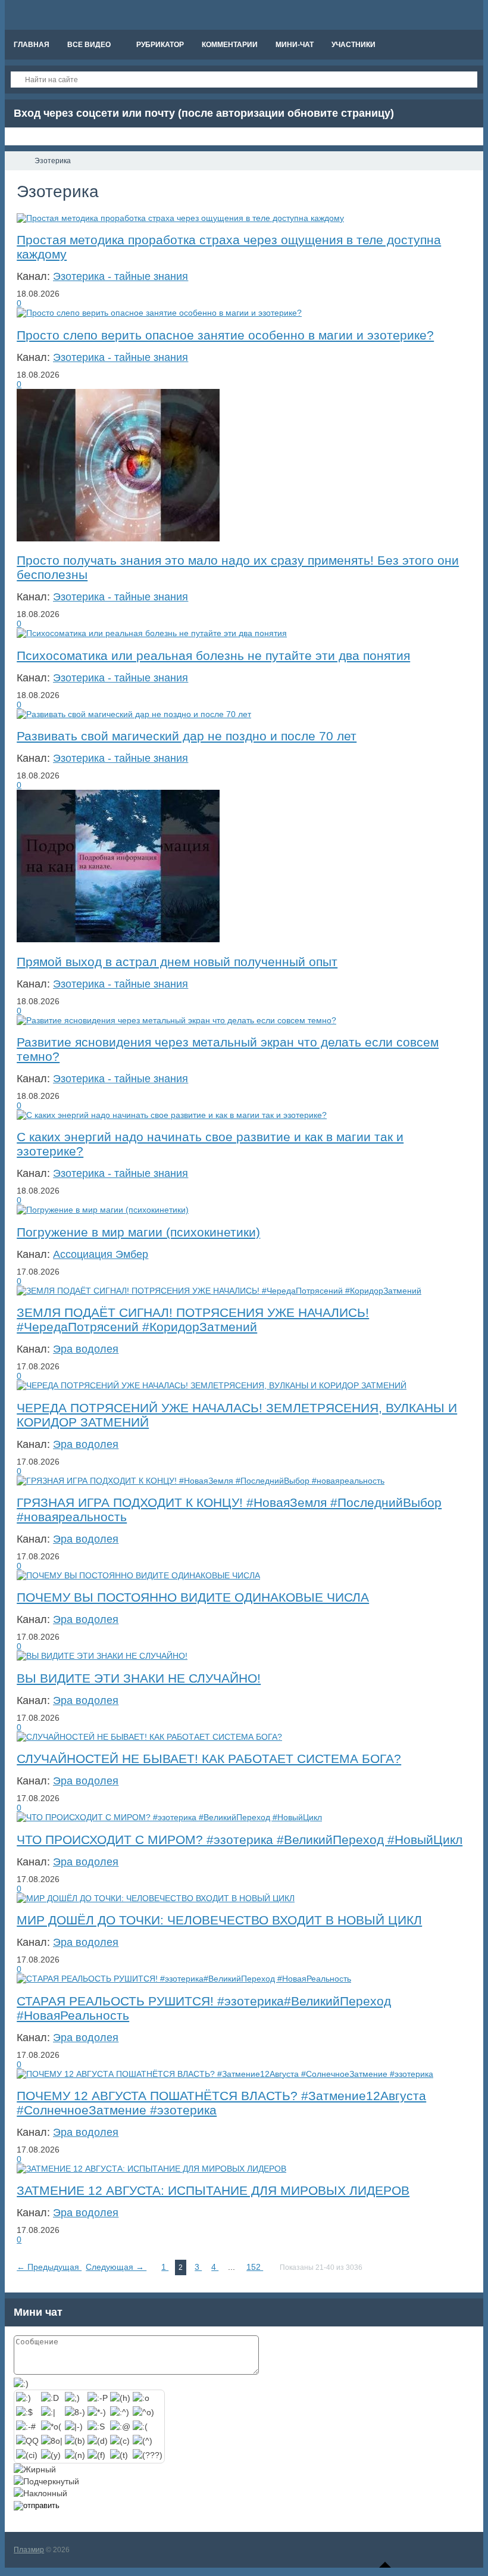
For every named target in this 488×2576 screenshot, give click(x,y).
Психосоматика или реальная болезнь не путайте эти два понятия (213, 655)
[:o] (141, 2398)
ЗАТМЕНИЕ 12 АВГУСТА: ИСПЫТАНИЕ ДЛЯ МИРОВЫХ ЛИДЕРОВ (213, 2190)
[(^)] (143, 2441)
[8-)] (75, 2412)
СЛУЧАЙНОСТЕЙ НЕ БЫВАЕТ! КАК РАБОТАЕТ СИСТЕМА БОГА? (209, 1759)
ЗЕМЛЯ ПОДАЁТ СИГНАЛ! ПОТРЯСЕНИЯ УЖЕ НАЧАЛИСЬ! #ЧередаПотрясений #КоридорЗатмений (193, 1320)
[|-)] (74, 2427)
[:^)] (120, 2412)
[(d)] (98, 2441)
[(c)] (120, 2441)
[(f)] (96, 2455)
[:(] (140, 2427)
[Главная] (15, 161)
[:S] (96, 2427)
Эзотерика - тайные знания (121, 276)
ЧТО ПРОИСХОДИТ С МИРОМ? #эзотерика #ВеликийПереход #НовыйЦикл (240, 1840)
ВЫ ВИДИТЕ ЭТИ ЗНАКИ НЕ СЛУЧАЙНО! (139, 1678)
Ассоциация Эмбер (101, 1254)
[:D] (50, 2398)
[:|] (48, 2412)
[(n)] (75, 2455)
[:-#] (26, 2427)
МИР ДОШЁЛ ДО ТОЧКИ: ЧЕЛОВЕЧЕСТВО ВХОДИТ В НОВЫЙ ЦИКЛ (219, 1920)
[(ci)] (27, 2455)
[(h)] (120, 2398)
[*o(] (51, 2427)
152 (255, 2267)
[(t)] (119, 2455)
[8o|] (52, 2441)
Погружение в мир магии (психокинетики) (138, 1232)
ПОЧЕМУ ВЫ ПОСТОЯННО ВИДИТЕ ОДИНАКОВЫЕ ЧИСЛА (193, 1597)
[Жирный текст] (35, 2469)
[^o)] (143, 2412)
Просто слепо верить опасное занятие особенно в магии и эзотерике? (225, 335)
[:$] (24, 2412)
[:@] (120, 2427)
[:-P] (98, 2398)
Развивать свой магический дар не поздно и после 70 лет (187, 736)
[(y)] (51, 2455)
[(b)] (75, 2441)
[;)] (72, 2398)
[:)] (24, 2398)
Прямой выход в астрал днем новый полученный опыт (177, 962)
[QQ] (27, 2441)
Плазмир (29, 2550)
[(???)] (148, 2455)
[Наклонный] (40, 2493)
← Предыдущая (49, 2267)
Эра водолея (86, 1349)
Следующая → (116, 2267)
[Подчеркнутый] (46, 2481)
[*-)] (97, 2412)
